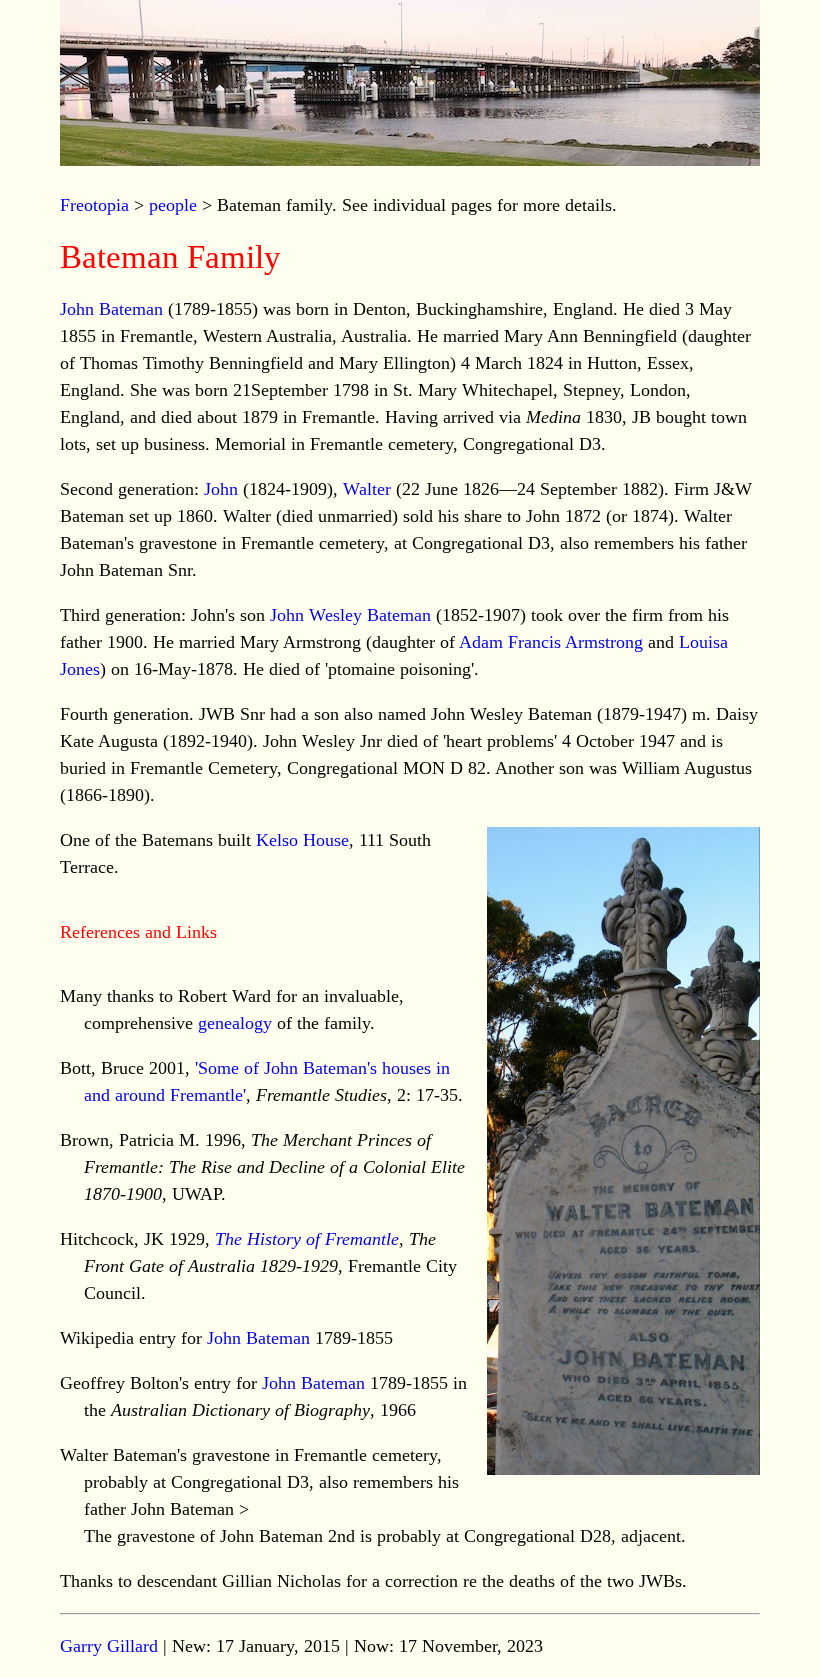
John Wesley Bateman (350, 615)
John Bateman (111, 309)
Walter (367, 489)
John (221, 489)
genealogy (235, 1023)
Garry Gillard (109, 1646)
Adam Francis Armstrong (551, 642)
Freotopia (94, 205)
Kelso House (302, 840)
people (173, 205)
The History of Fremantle (307, 1239)
